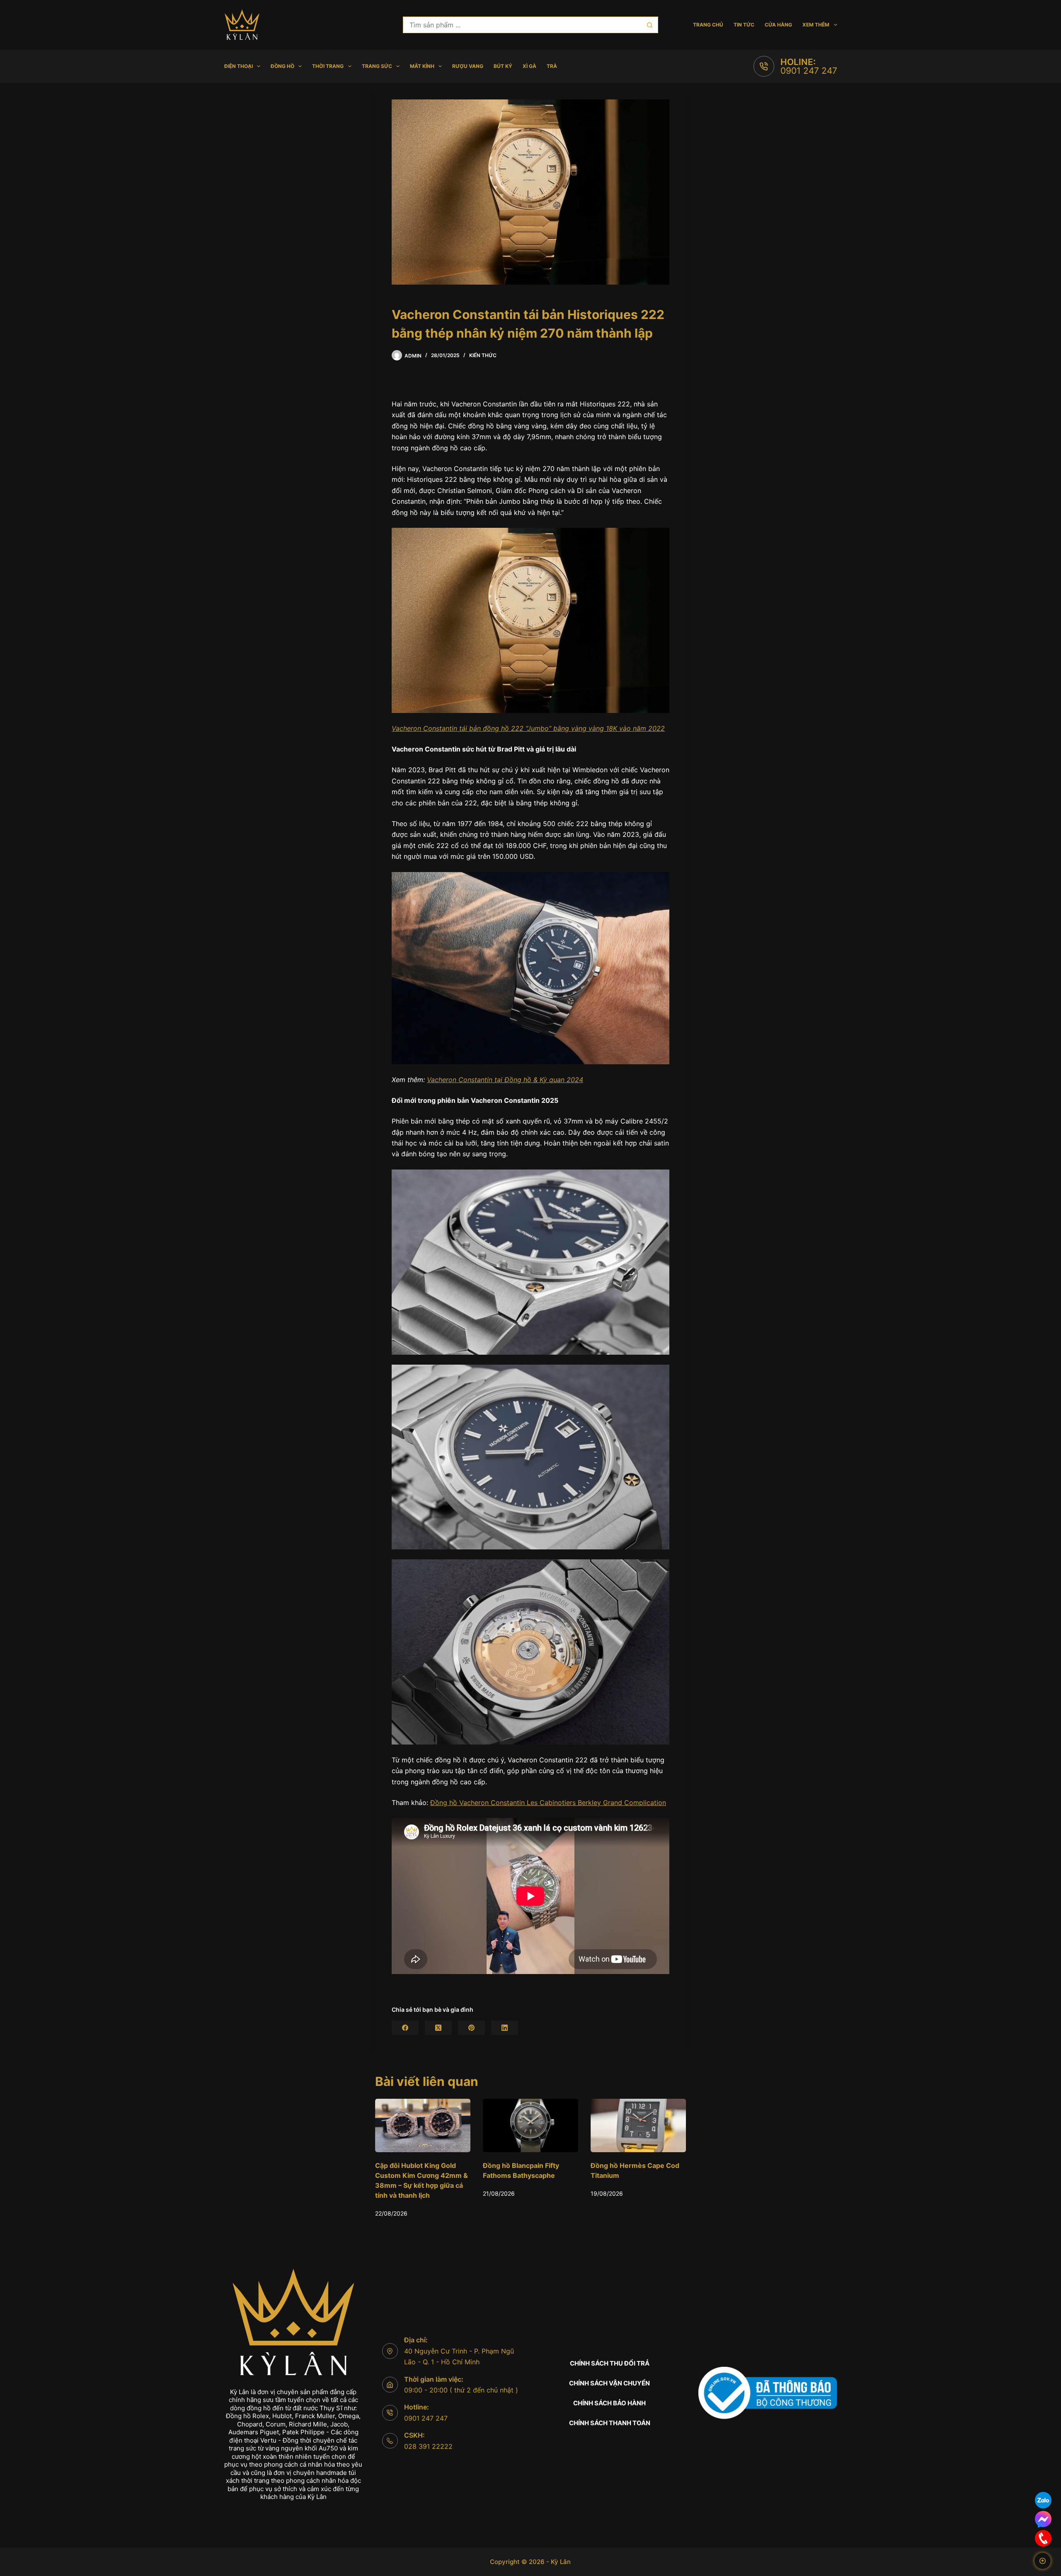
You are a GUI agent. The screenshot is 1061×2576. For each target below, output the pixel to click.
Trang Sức (377, 66)
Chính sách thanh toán (610, 2423)
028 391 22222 (428, 2446)
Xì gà (529, 66)
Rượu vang (468, 66)
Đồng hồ (282, 66)
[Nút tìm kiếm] (650, 25)
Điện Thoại (239, 66)
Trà (552, 66)
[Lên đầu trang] (1043, 2561)
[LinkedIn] (505, 2028)
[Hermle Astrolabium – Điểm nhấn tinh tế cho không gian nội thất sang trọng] (638, 2125)
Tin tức (744, 25)
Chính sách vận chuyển (609, 2383)
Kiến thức (483, 355)
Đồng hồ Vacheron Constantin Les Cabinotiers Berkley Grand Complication (548, 1803)
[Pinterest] (471, 2028)
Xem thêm (816, 25)
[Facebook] (405, 2028)
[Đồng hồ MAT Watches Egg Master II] (530, 2125)
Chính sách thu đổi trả (610, 2363)
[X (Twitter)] (438, 2028)
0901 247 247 (809, 71)
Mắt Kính (422, 66)
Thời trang (328, 66)
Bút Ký (503, 66)
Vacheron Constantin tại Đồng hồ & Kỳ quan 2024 (505, 1080)
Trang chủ (708, 25)
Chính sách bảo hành (609, 2403)
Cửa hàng (778, 25)
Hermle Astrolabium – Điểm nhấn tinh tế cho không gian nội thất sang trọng (635, 2176)
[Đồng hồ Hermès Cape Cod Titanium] (423, 2125)
